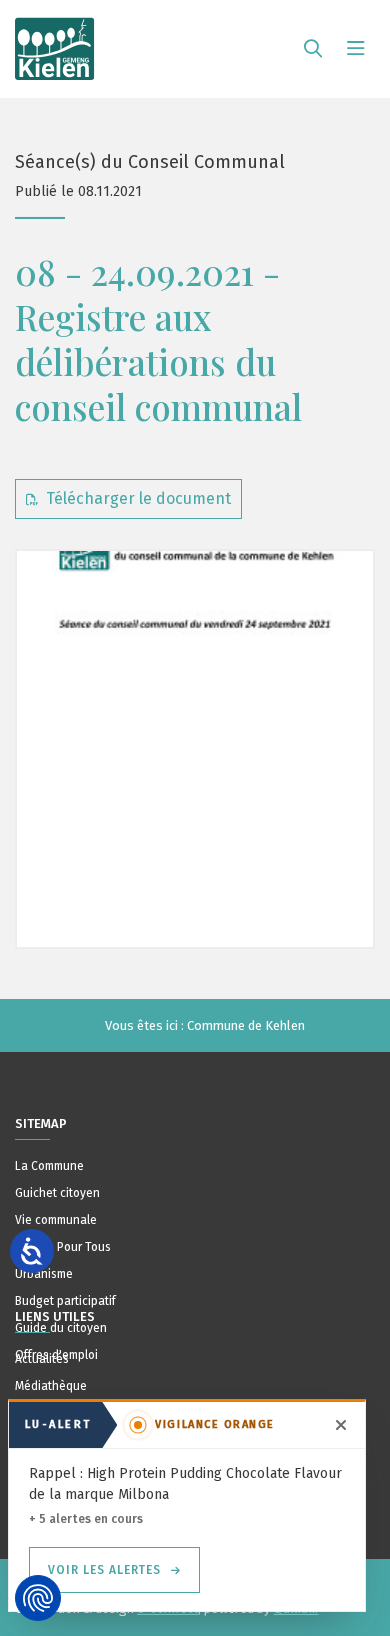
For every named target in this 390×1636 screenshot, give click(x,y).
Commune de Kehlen (246, 1025)
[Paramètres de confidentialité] (38, 1598)
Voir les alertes (104, 1570)
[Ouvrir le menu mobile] (356, 49)
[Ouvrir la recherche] (313, 49)
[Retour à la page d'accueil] (55, 40)
